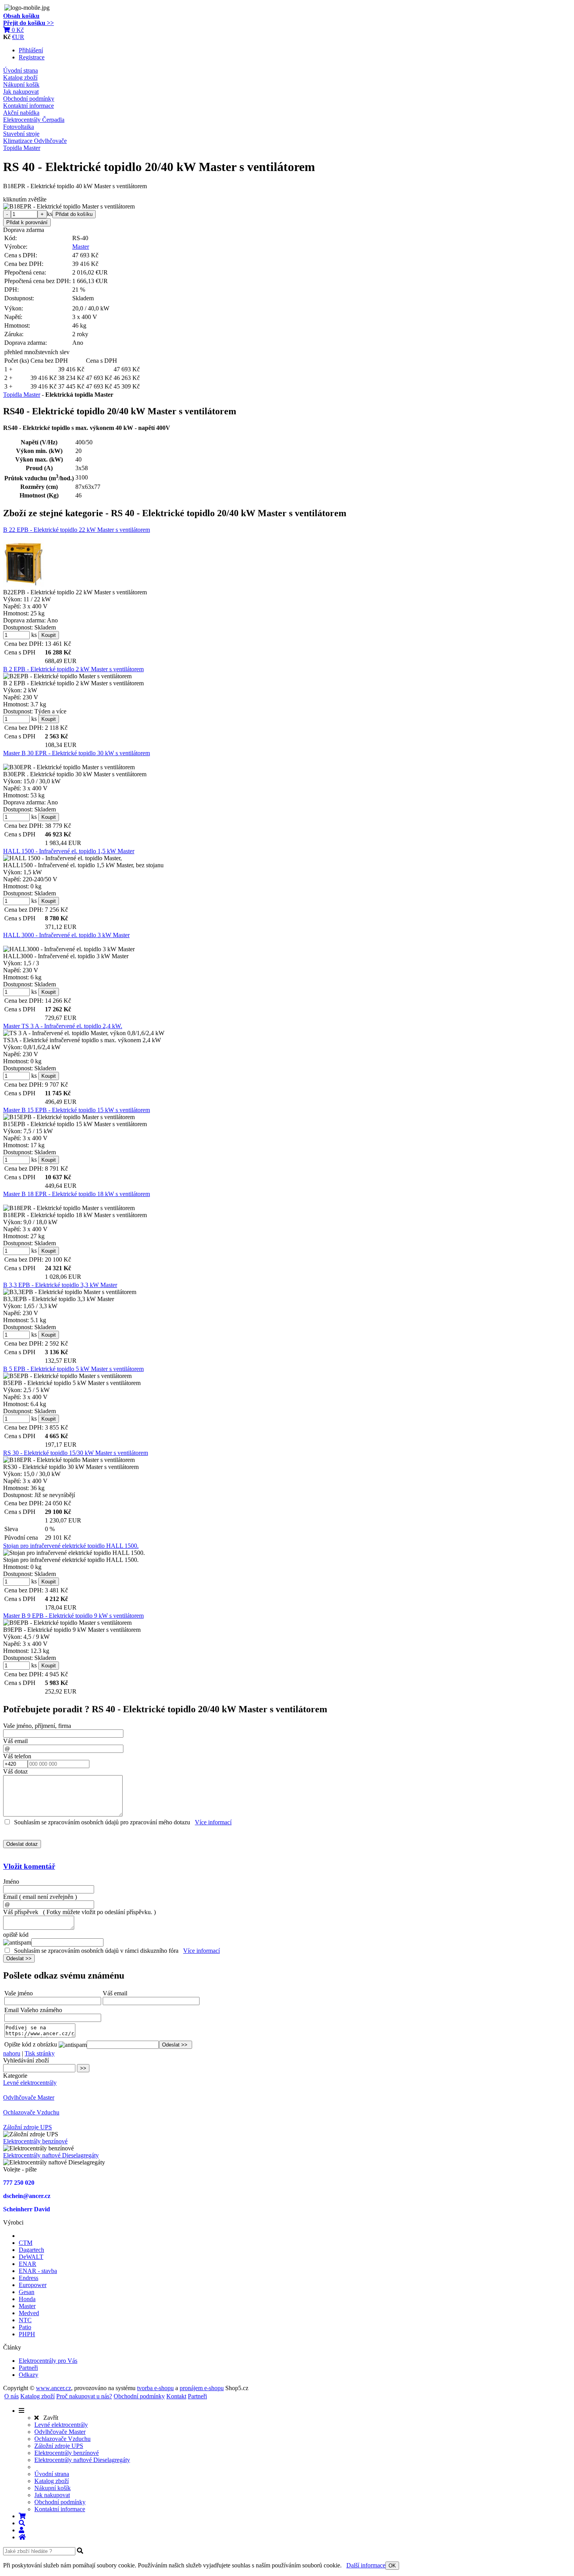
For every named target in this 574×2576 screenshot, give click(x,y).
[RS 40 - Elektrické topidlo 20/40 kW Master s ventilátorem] (69, 207)
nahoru (12, 2053)
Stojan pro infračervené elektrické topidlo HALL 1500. (71, 1546)
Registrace (32, 57)
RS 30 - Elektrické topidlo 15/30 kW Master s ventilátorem (76, 1453)
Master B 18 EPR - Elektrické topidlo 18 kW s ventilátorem (77, 1194)
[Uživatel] (21, 2530)
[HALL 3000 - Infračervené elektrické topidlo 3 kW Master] (69, 949)
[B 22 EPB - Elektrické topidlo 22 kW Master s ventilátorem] (24, 564)
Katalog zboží (20, 78)
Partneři (28, 2368)
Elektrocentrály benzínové (35, 2141)
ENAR (28, 2264)
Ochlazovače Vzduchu (31, 2112)
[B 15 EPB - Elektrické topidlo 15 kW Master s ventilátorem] (69, 1117)
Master (81, 247)
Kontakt (176, 2396)
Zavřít (48, 2418)
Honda (27, 2299)
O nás (12, 2396)
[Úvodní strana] (22, 2537)
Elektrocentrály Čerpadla (34, 120)
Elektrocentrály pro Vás (48, 2361)
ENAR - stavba (38, 2271)
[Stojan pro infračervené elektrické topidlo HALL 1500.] (74, 1553)
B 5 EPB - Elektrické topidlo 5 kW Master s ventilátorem (73, 1369)
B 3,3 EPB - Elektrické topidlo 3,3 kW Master (60, 1285)
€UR (18, 37)
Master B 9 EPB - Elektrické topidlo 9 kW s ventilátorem (73, 1616)
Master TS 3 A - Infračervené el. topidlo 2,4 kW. (63, 1026)
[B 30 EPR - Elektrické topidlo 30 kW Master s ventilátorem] (69, 767)
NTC (25, 2320)
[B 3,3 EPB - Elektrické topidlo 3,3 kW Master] (70, 1292)
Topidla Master (22, 148)
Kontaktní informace (29, 106)
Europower (33, 2285)
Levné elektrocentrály (30, 2083)
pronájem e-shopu (202, 2388)
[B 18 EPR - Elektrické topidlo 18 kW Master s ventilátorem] (69, 1208)
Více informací (213, 1822)
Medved (29, 2313)
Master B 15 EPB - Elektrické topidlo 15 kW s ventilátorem (77, 1110)
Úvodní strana (20, 70)
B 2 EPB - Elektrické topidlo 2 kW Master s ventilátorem (73, 669)
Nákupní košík (21, 85)
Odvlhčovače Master (29, 2097)
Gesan (27, 2292)
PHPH (27, 2334)
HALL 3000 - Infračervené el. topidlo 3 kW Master (66, 935)
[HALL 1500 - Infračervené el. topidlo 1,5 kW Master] (62, 858)
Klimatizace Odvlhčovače (35, 141)
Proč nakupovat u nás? (84, 2396)
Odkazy (29, 2375)
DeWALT (31, 2257)
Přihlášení (31, 50)
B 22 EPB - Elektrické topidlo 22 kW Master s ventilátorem (77, 530)
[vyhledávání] (22, 2523)
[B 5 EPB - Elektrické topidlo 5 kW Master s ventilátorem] (67, 1376)
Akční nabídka (21, 113)
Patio (25, 2327)
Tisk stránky (40, 2053)
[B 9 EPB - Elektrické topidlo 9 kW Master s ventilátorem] (67, 1623)
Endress (29, 2278)
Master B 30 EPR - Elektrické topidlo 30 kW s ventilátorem (77, 753)
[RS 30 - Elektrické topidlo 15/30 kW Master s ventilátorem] (69, 1460)
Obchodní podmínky (29, 99)
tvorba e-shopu (155, 2388)
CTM (26, 2243)
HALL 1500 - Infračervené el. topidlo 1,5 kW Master (69, 851)
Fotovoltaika (19, 127)
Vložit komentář (29, 1866)
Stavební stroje (21, 134)
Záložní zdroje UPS (28, 2127)
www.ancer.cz (53, 2388)
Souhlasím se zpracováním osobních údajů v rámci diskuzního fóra (96, 1951)
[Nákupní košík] (22, 2516)
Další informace (366, 2565)
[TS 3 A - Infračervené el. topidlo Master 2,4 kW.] (84, 1033)
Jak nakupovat (21, 92)
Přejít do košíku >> (29, 23)
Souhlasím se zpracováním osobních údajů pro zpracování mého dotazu (102, 1822)
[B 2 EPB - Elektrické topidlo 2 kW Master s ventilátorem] (67, 676)
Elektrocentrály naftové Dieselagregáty (51, 2155)
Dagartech (31, 2250)
